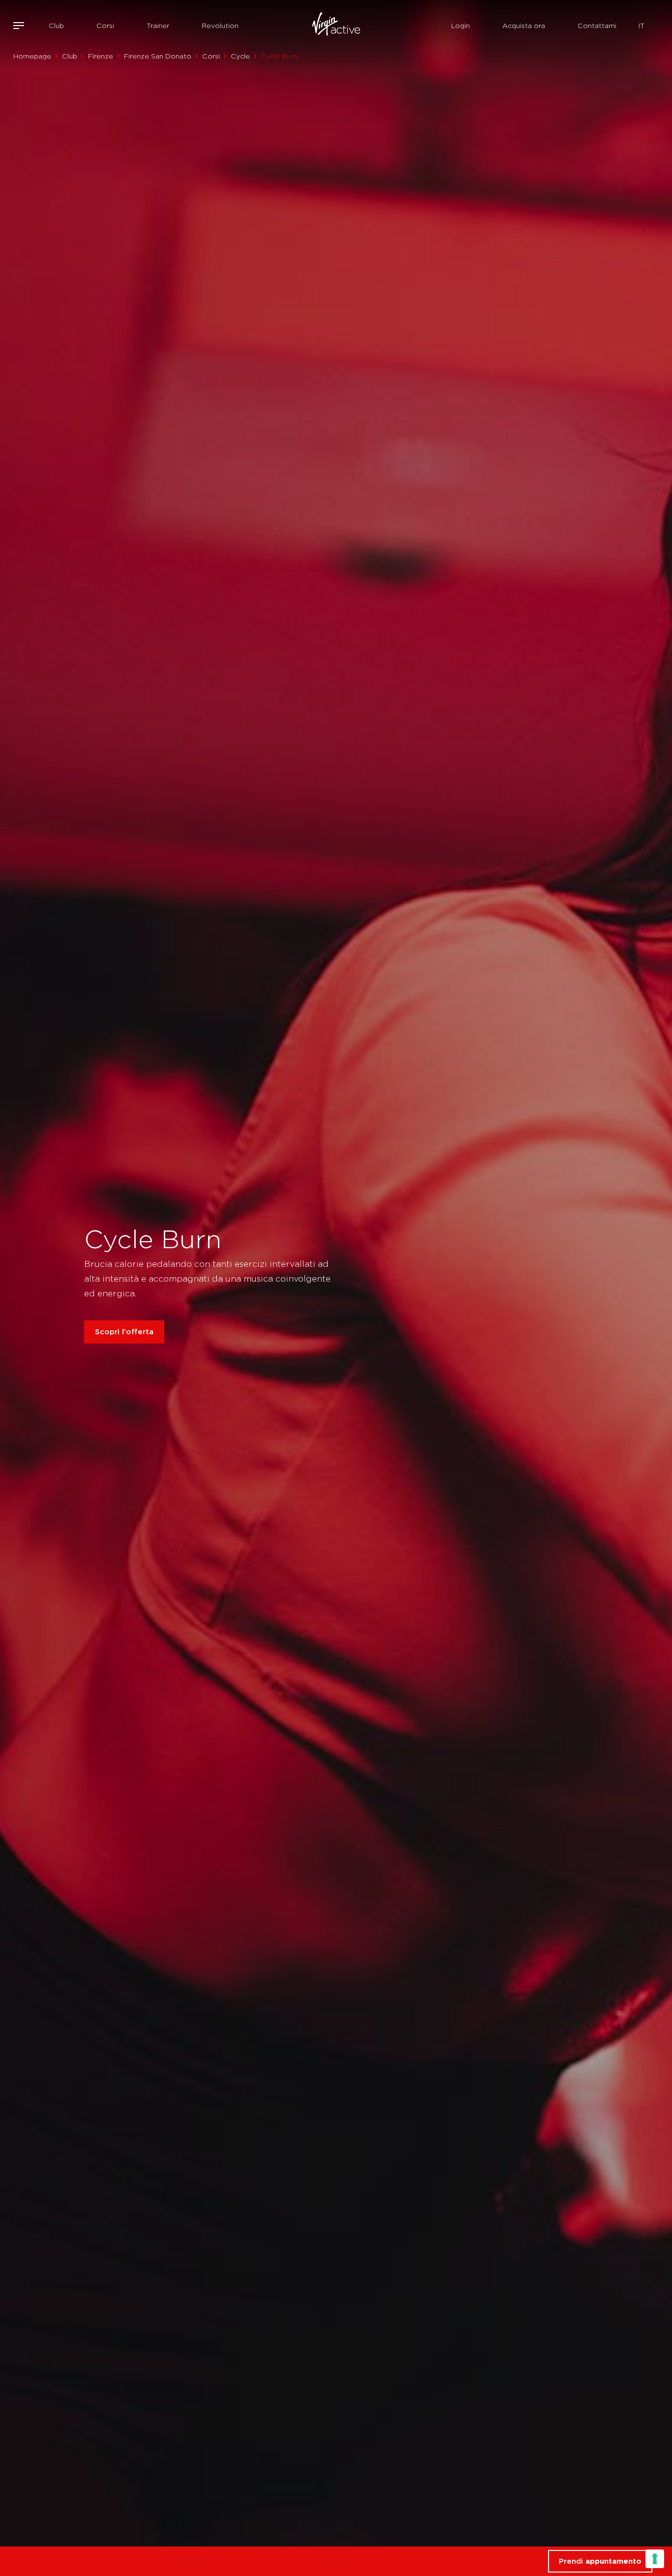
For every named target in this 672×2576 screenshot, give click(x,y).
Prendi (600, 2561)
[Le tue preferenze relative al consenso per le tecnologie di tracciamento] (655, 2559)
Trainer (158, 26)
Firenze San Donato (158, 56)
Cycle (240, 56)
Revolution (220, 26)
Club (56, 26)
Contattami (597, 26)
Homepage (32, 56)
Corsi (105, 26)
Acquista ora (524, 26)
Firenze (101, 56)
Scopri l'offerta (124, 1332)
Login (460, 26)
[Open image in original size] (336, 26)
